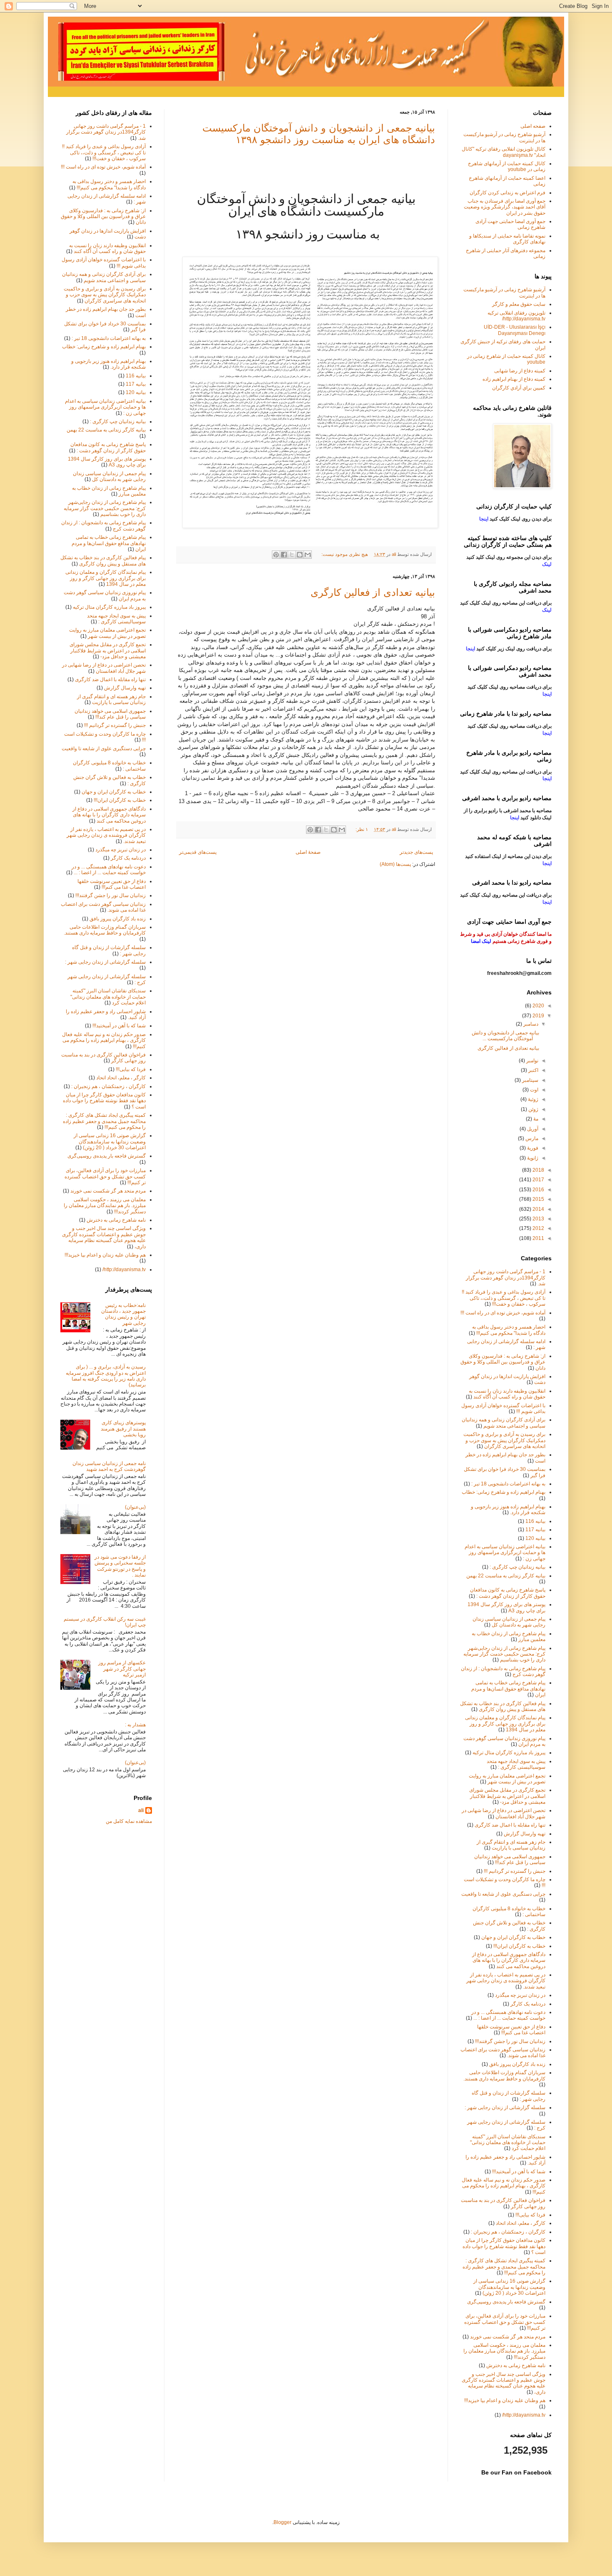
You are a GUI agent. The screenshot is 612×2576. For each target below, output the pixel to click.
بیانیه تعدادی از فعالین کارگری (373, 592)
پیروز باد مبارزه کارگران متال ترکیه (109, 607)
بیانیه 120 (136, 392)
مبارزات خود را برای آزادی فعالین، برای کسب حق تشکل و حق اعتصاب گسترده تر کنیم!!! (105, 1176)
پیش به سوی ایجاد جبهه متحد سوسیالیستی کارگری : (116, 619)
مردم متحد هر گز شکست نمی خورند (108, 1191)
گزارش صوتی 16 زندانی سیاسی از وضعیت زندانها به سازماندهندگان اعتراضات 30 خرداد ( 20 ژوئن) (110, 1142)
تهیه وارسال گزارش (125, 688)
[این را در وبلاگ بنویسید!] (300, 555)
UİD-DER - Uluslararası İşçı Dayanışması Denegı (515, 330)
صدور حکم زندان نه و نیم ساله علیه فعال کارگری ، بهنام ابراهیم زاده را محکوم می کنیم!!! (104, 1040)
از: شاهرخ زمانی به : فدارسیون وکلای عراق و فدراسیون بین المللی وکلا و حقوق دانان (103, 217)
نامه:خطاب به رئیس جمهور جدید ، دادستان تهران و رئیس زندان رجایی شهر (123, 1314)
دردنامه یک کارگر (128, 858)
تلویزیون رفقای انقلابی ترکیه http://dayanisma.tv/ (516, 316)
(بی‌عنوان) (135, 1507)
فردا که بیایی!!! (131, 1069)
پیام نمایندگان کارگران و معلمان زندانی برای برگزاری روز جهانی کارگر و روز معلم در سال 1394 (106, 578)
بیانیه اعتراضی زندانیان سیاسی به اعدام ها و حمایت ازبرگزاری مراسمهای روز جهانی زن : (105, 407)
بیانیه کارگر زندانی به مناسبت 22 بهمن (106, 430)
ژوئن (533, 1109)
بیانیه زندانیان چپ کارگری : (118, 421)
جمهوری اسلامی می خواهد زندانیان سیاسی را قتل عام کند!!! (110, 714)
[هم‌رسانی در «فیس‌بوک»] (284, 555)
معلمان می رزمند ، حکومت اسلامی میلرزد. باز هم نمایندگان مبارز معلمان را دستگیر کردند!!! (105, 1206)
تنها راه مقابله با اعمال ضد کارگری (110, 679)
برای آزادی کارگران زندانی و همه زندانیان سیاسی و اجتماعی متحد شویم (104, 277)
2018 (538, 1170)
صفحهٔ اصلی (308, 852)
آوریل (532, 1129)
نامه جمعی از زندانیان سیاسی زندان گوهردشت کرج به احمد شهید (109, 1466)
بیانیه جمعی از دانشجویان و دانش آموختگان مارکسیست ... (505, 1036)
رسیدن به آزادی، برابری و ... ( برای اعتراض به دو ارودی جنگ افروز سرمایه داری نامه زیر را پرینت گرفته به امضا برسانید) (106, 1376)
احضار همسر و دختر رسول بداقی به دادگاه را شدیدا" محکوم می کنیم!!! (109, 184)
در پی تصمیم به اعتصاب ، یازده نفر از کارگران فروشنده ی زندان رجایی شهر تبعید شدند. (106, 835)
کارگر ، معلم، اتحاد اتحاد (121, 1078)
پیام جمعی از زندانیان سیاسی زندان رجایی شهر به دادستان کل (109, 476)
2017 (538, 1180)
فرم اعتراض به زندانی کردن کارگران (508, 193)
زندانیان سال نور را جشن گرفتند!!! (111, 895)
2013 (538, 1219)
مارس (531, 1138)
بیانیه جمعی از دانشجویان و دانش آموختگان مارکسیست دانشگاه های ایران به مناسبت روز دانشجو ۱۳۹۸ (319, 134)
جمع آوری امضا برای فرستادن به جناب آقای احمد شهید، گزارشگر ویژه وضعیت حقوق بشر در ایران (505, 207)
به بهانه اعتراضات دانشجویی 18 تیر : (109, 338)
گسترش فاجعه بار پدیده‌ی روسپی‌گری (107, 1156)
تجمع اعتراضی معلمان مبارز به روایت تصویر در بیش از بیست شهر (107, 633)
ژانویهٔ (532, 1158)
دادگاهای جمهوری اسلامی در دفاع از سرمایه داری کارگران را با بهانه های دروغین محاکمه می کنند (109, 815)
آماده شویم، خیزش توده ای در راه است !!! (103, 167)
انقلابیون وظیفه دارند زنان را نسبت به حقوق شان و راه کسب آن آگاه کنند (107, 248)
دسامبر (530, 1024)
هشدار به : (135, 1725)
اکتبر (533, 1070)
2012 (538, 1228)
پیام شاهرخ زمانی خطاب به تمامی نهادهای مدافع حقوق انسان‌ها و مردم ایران (109, 543)
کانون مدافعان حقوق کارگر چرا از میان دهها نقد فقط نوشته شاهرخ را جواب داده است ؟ (104, 1101)
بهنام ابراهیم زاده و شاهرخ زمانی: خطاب (104, 347)
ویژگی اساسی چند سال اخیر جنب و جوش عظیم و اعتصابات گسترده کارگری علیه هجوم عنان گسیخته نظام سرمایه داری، (104, 1237)
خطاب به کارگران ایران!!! (120, 800)
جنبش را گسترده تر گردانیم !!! (115, 725)
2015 (538, 1199)
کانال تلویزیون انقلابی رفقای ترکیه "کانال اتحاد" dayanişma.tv (504, 152)
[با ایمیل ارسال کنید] (308, 555)
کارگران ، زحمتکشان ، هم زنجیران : (108, 1086)
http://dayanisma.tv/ (124, 1269)
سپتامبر (530, 1080)
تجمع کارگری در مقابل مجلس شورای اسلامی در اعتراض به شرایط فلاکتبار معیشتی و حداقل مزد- (108, 651)
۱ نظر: (361, 829)
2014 (538, 1209)
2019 (538, 1016)
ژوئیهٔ (532, 1099)
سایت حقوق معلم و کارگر (519, 304)
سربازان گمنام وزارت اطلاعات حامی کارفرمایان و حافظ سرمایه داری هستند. (105, 930)
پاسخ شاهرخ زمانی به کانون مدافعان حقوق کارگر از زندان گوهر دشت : (108, 447)
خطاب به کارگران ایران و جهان (114, 792)
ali (141, 1810)
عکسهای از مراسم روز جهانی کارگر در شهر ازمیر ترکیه (122, 1669)
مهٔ (535, 1119)
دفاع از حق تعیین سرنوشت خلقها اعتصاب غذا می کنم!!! (112, 884)
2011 (538, 1238)
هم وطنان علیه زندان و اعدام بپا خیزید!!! (105, 1255)
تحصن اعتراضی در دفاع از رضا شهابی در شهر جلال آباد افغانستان (104, 668)
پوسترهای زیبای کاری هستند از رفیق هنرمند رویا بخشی (123, 1429)
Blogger (282, 2522)
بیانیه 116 (136, 376)
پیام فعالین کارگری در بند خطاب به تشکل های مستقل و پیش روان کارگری (103, 560)
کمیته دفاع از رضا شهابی (520, 371)
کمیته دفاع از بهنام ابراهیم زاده (514, 379)
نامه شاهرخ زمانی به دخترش (116, 1220)
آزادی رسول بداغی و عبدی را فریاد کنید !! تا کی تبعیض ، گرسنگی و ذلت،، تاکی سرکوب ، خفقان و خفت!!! (104, 152)
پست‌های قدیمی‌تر (198, 852)
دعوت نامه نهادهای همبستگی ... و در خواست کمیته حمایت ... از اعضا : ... (109, 870)
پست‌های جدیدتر (416, 852)
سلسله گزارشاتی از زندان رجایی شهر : (105, 962)
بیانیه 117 (136, 384)
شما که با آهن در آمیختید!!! (119, 1026)
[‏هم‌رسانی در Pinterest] (276, 555)
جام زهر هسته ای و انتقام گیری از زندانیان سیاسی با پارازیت (111, 699)
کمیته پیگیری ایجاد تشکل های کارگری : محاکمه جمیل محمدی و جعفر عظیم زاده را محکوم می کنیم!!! (104, 1121)
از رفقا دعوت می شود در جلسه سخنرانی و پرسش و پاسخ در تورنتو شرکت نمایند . (120, 1566)
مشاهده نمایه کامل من (129, 1821)
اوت (534, 1090)
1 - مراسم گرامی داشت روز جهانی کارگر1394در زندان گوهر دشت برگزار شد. (106, 132)
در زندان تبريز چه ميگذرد (121, 850)
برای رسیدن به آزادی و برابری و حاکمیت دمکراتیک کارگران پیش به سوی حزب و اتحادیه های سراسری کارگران (105, 295)
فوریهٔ (532, 1148)
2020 (538, 1006)
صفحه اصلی (533, 126)
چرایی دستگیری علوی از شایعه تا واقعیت (104, 749)
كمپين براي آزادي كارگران (519, 388)
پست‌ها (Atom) (395, 864)
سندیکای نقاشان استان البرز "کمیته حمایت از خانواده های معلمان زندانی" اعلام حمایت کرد (108, 997)
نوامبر (532, 1061)
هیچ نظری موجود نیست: (344, 554)
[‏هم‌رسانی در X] (292, 555)
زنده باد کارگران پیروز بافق (118, 919)
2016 (538, 1190)
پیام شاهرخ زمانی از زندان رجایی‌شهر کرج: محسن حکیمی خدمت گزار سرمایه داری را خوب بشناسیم (105, 508)
